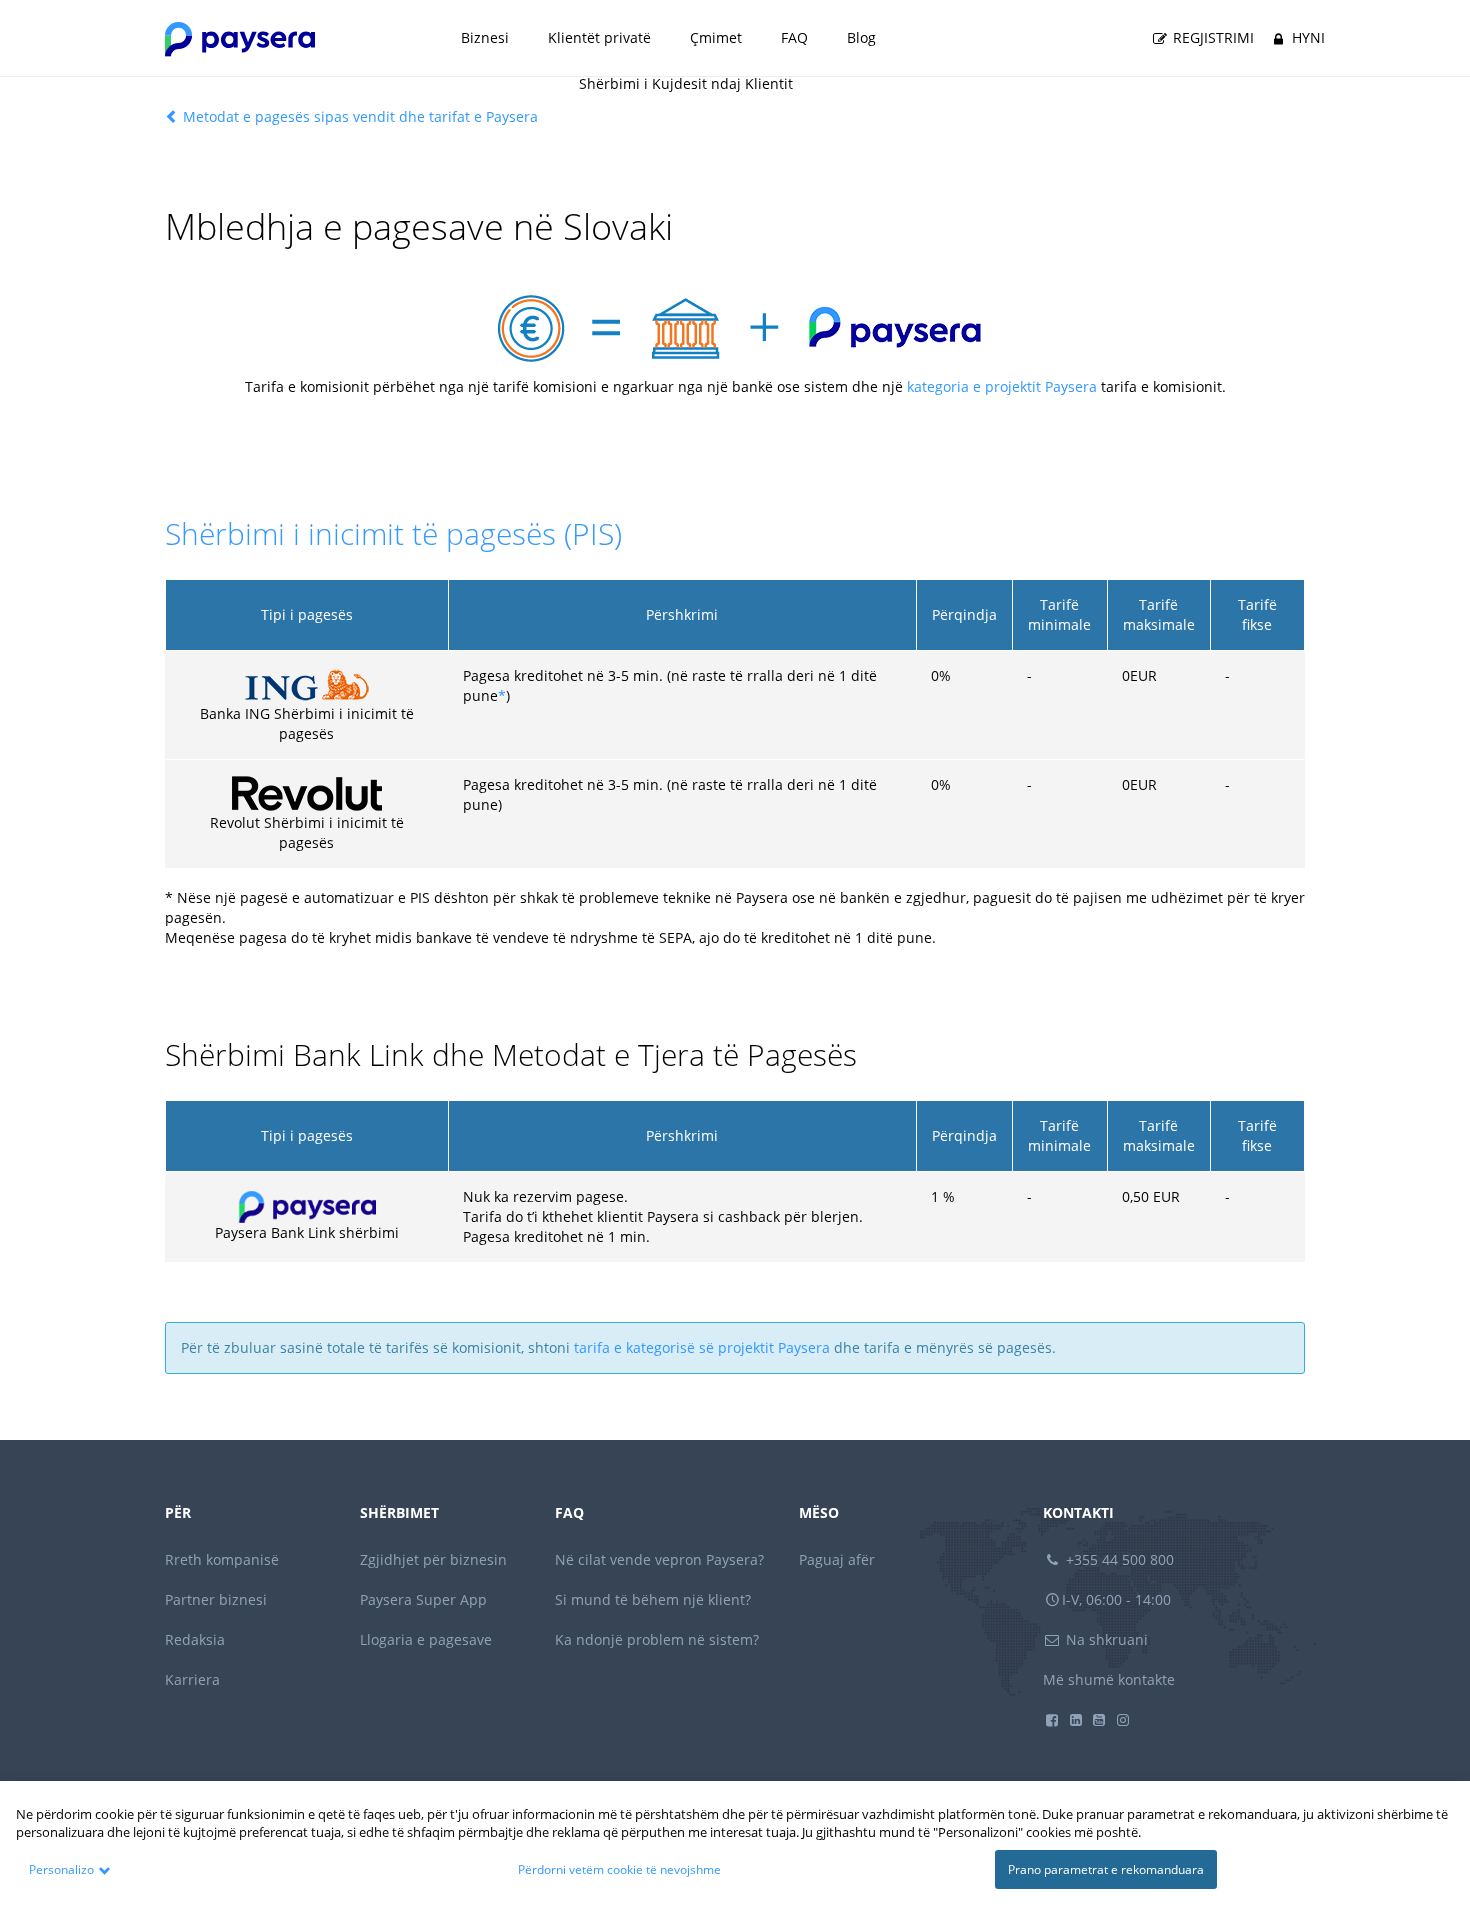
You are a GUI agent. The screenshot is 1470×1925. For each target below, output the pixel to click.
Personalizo (61, 1869)
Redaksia (195, 1639)
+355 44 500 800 (1118, 1559)
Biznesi (485, 37)
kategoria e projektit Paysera (1002, 386)
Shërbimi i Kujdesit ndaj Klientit (686, 83)
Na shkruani (1105, 1639)
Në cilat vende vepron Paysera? (659, 1559)
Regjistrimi (1211, 37)
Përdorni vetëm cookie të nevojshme (619, 1869)
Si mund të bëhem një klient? (653, 1599)
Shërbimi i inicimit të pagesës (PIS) (393, 533)
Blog (861, 37)
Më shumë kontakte (1109, 1679)
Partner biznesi (216, 1599)
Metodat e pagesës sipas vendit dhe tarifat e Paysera (358, 116)
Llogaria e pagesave (426, 1639)
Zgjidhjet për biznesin (433, 1559)
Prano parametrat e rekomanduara (1106, 1869)
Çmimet (716, 37)
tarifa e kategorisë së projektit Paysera (702, 1347)
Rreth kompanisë (222, 1559)
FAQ (794, 37)
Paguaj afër (837, 1559)
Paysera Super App (423, 1599)
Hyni (1306, 37)
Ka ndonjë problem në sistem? (657, 1639)
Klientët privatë (599, 37)
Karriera (192, 1679)
